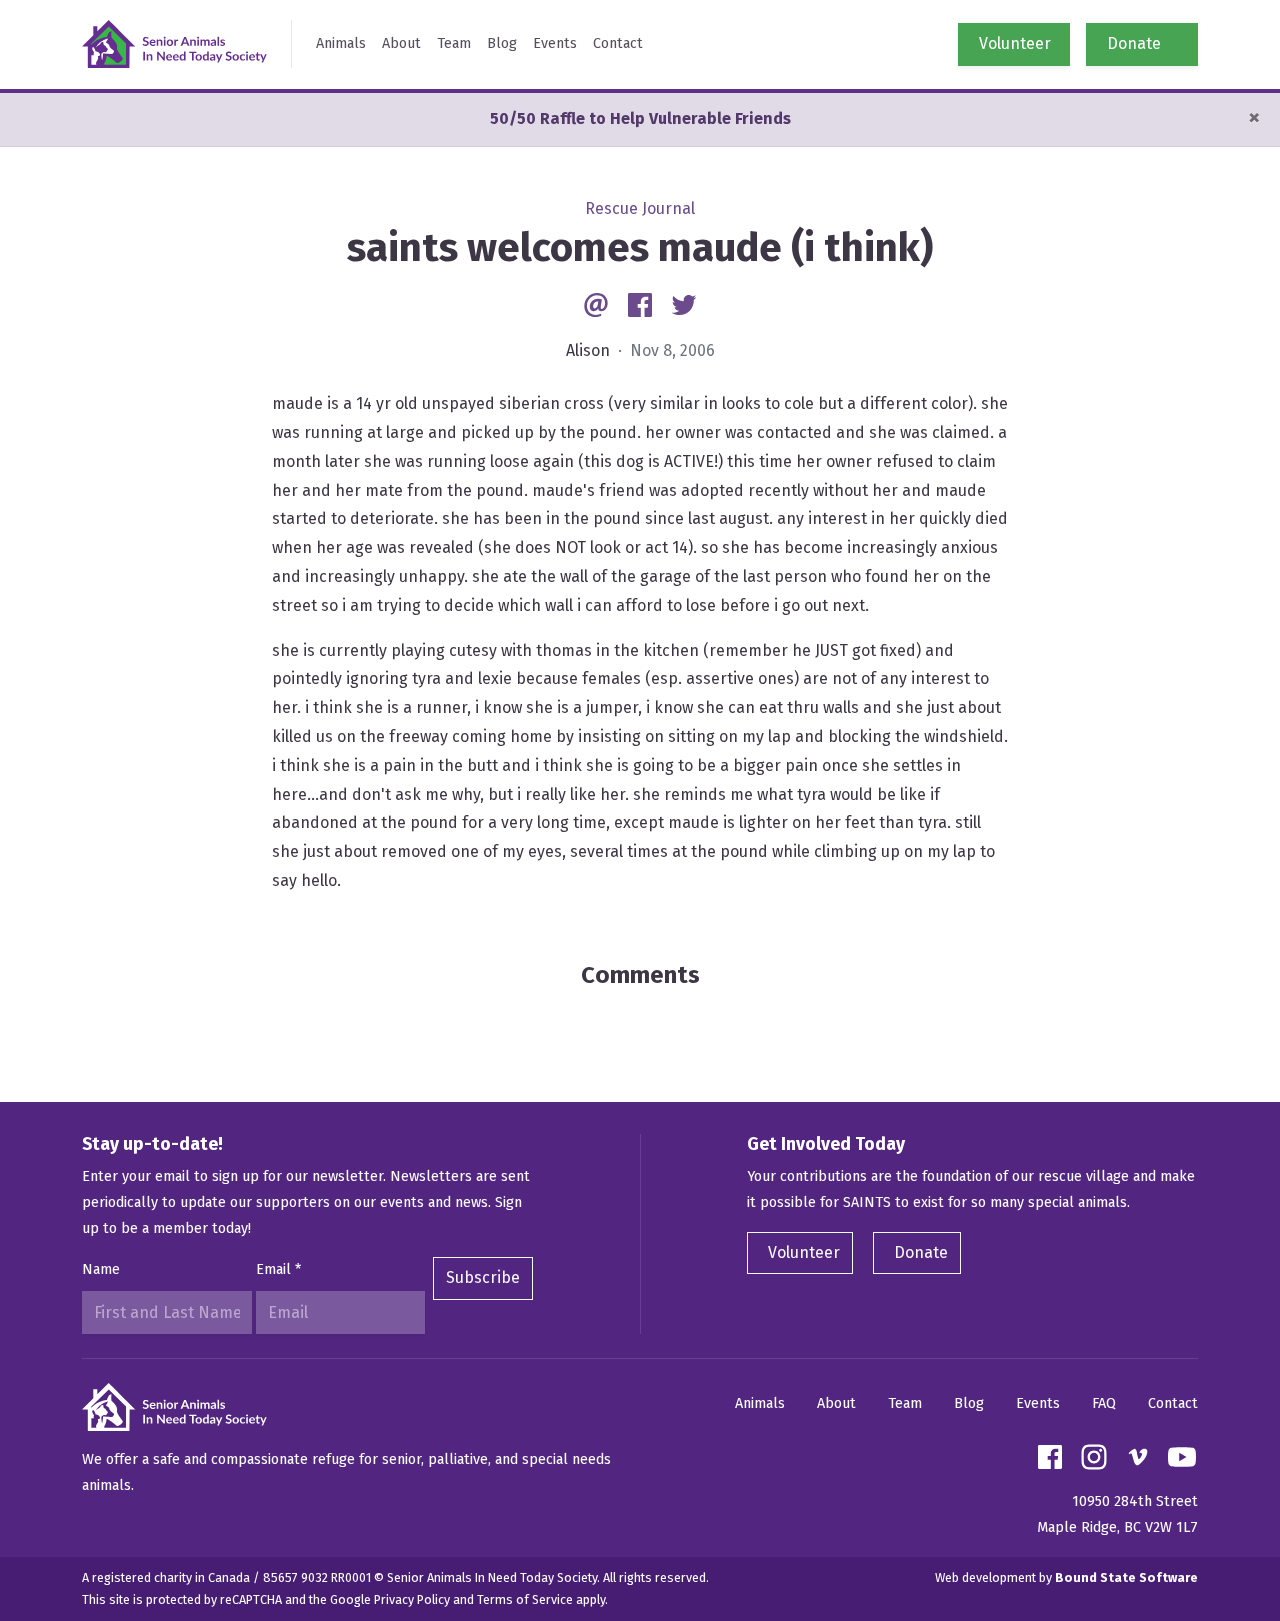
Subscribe (483, 1277)
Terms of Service (525, 1599)
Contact (618, 43)
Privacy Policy (412, 1599)
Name (101, 1269)
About (401, 43)
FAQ (1104, 1403)
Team (454, 43)
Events (555, 43)
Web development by (1066, 1577)
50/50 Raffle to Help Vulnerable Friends (640, 118)
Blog (502, 43)
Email (278, 1269)
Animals (341, 43)
